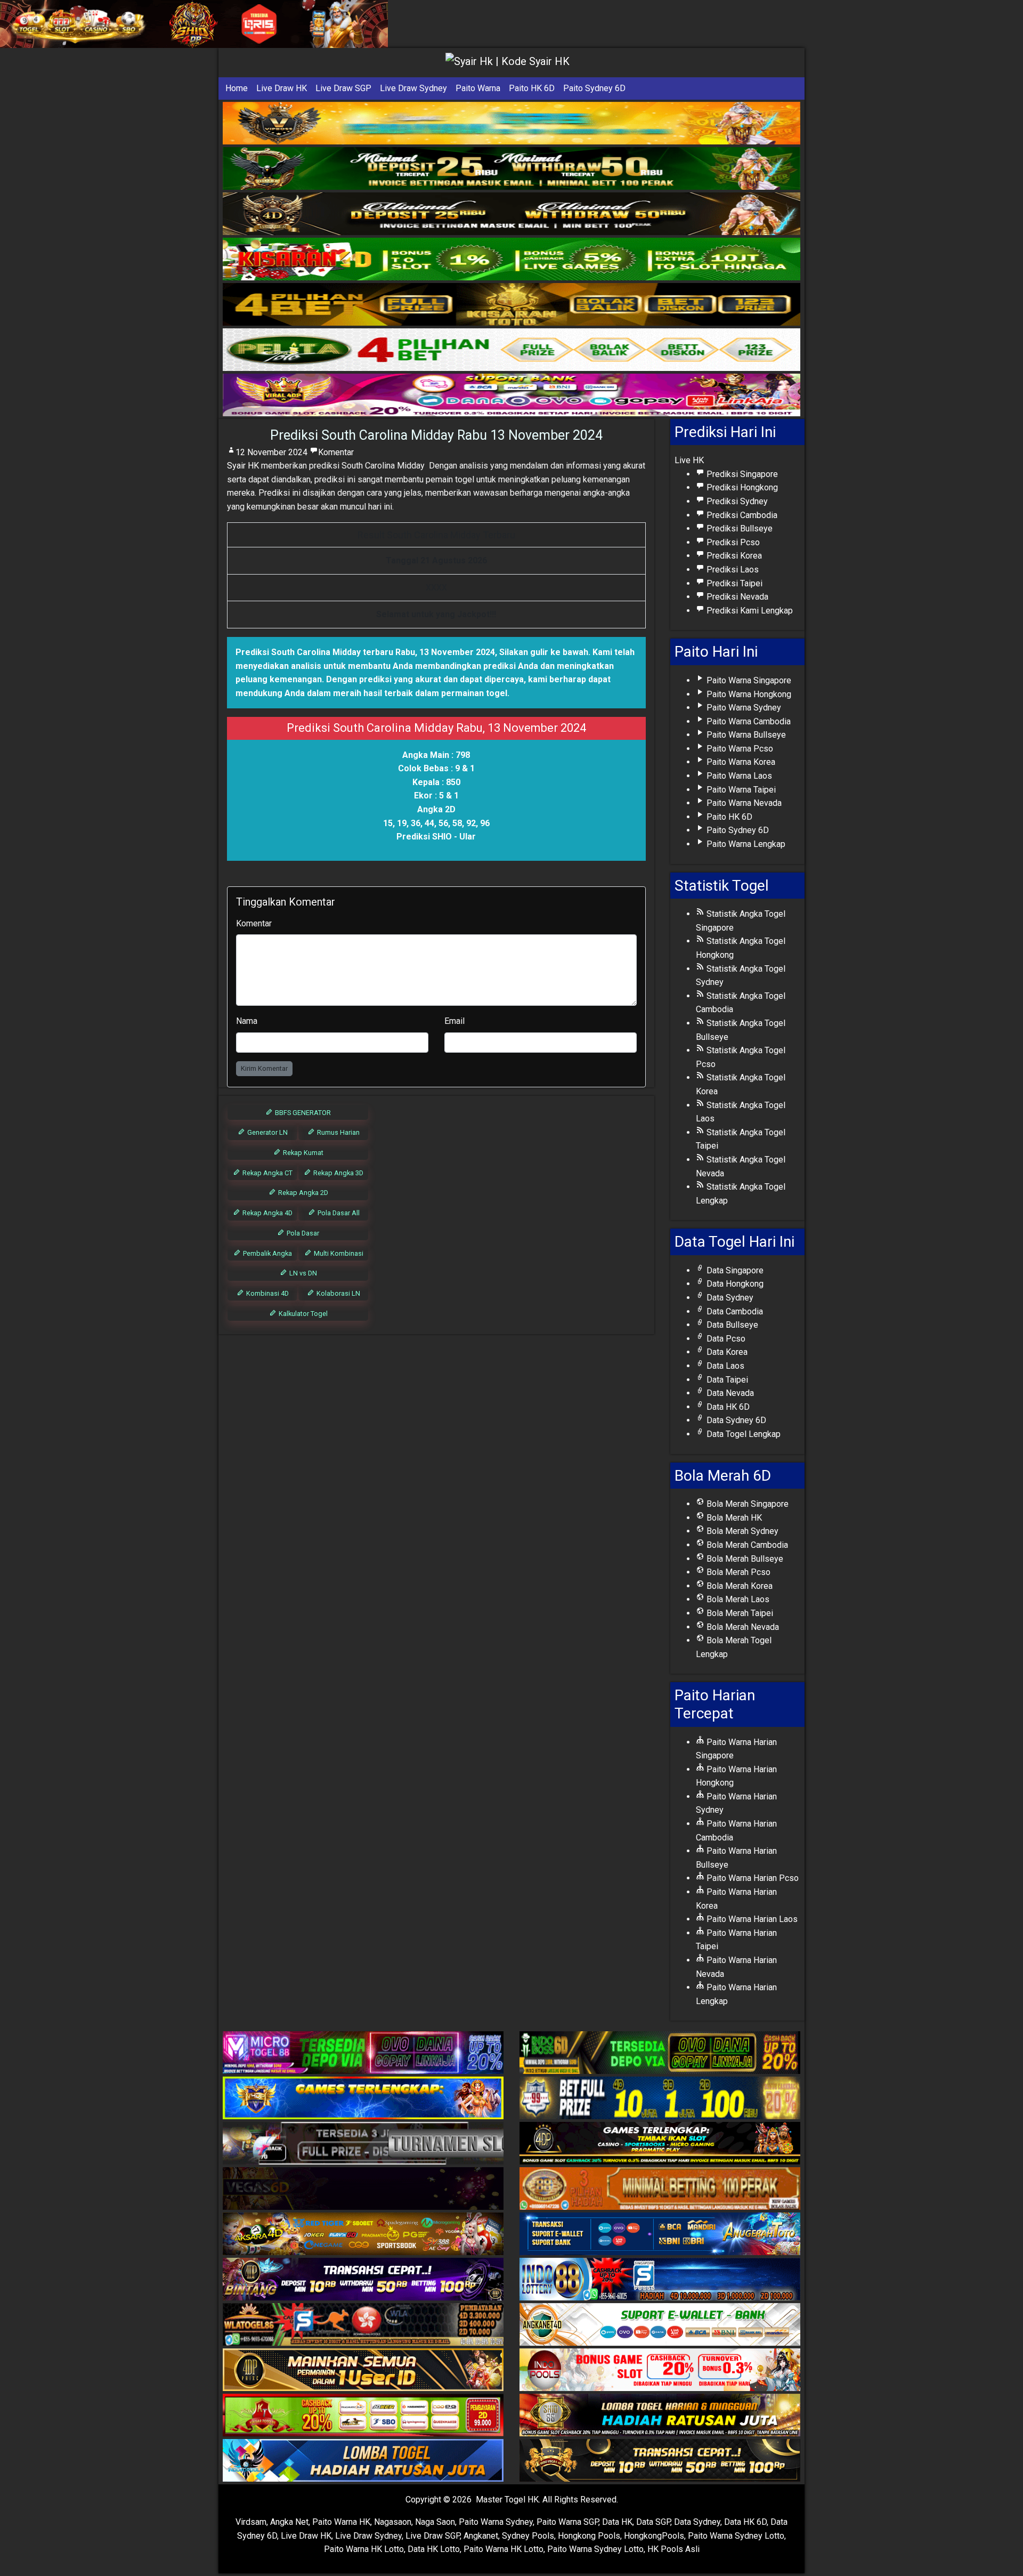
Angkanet (481, 2536)
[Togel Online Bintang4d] (363, 2280)
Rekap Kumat (302, 1153)
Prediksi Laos (732, 570)
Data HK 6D (727, 1407)
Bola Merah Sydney (741, 1531)
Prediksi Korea (733, 556)
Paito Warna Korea (740, 762)
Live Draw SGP (343, 88)
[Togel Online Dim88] (511, 169)
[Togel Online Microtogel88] (363, 2053)
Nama (247, 1021)
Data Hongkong (734, 1284)
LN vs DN (302, 1273)
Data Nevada (729, 1393)
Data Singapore (734, 1270)
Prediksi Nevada (736, 597)
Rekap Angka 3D (338, 1173)
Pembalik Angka (267, 1253)
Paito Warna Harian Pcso (752, 1878)
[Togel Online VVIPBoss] (511, 123)
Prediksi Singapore (741, 474)
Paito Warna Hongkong (748, 694)
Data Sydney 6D (735, 1420)
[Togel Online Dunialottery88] (660, 2189)
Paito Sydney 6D (594, 88)
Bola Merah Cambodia (746, 1545)
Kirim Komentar (264, 1068)
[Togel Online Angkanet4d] (660, 2325)
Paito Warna (478, 88)
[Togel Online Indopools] (660, 2371)
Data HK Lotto (434, 2549)
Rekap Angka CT (267, 1173)
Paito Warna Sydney (743, 708)
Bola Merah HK (733, 1518)
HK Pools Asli (673, 2549)
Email (454, 1021)
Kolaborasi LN (338, 1293)
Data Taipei (726, 1380)
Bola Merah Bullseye (744, 1559)
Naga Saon (435, 2522)
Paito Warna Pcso (739, 749)
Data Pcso (725, 1339)
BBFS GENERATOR (302, 1113)
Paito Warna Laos (738, 776)
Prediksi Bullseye (738, 528)
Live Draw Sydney (413, 88)
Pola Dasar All (338, 1213)
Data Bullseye (731, 1325)
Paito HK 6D (532, 88)
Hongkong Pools (589, 2536)
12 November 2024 (271, 452)
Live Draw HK (282, 88)
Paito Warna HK (341, 2522)
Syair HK (243, 466)
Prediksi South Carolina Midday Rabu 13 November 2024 (436, 435)
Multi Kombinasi (338, 1253)
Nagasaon (393, 2522)
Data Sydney (729, 1298)
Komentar (336, 452)
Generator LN (267, 1132)
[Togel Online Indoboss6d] (660, 2053)
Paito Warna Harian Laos (751, 1919)
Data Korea (726, 1352)
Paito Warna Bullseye (745, 735)
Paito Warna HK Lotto (364, 2549)
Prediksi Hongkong (741, 487)
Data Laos (724, 1366)
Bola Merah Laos (737, 1599)
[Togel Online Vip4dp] (660, 2144)
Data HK (617, 2522)
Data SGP (653, 2522)
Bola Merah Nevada (742, 1627)
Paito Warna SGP (567, 2522)
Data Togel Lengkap (742, 1434)
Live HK (689, 460)
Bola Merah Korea (738, 1586)
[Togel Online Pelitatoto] (511, 350)
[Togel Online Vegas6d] (363, 2189)
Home (237, 88)
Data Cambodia (734, 1311)
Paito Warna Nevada (743, 803)
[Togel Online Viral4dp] (511, 395)
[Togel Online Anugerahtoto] (660, 2235)
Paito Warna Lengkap (745, 844)
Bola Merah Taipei (739, 1613)
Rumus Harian (338, 1132)
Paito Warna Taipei (740, 790)
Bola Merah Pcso (737, 1572)
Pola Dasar (302, 1233)
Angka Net (289, 2522)
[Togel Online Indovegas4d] (660, 2461)
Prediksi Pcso (732, 542)
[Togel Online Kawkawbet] (363, 2144)
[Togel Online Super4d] (511, 214)
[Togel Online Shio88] (660, 2416)
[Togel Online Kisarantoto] (511, 305)
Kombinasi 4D (267, 1293)
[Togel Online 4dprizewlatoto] (363, 2371)
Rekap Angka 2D (302, 1193)
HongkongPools (654, 2536)
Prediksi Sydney (736, 501)
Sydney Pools (528, 2536)
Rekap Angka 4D (267, 1213)
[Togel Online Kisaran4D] (511, 259)
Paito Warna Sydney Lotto (736, 2536)
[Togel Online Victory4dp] (363, 2099)
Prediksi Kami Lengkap (749, 611)
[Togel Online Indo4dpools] (363, 2461)
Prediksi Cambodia (741, 515)
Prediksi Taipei (733, 583)
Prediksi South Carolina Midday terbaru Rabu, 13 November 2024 (365, 652)
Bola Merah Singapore (746, 1504)
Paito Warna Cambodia (748, 721)
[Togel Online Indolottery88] (660, 2280)
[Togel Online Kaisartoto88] (363, 2416)
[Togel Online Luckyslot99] (660, 2099)
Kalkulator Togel (302, 1314)
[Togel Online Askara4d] (363, 2235)
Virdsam (251, 2522)
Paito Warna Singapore (748, 680)
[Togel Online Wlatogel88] (363, 2325)
